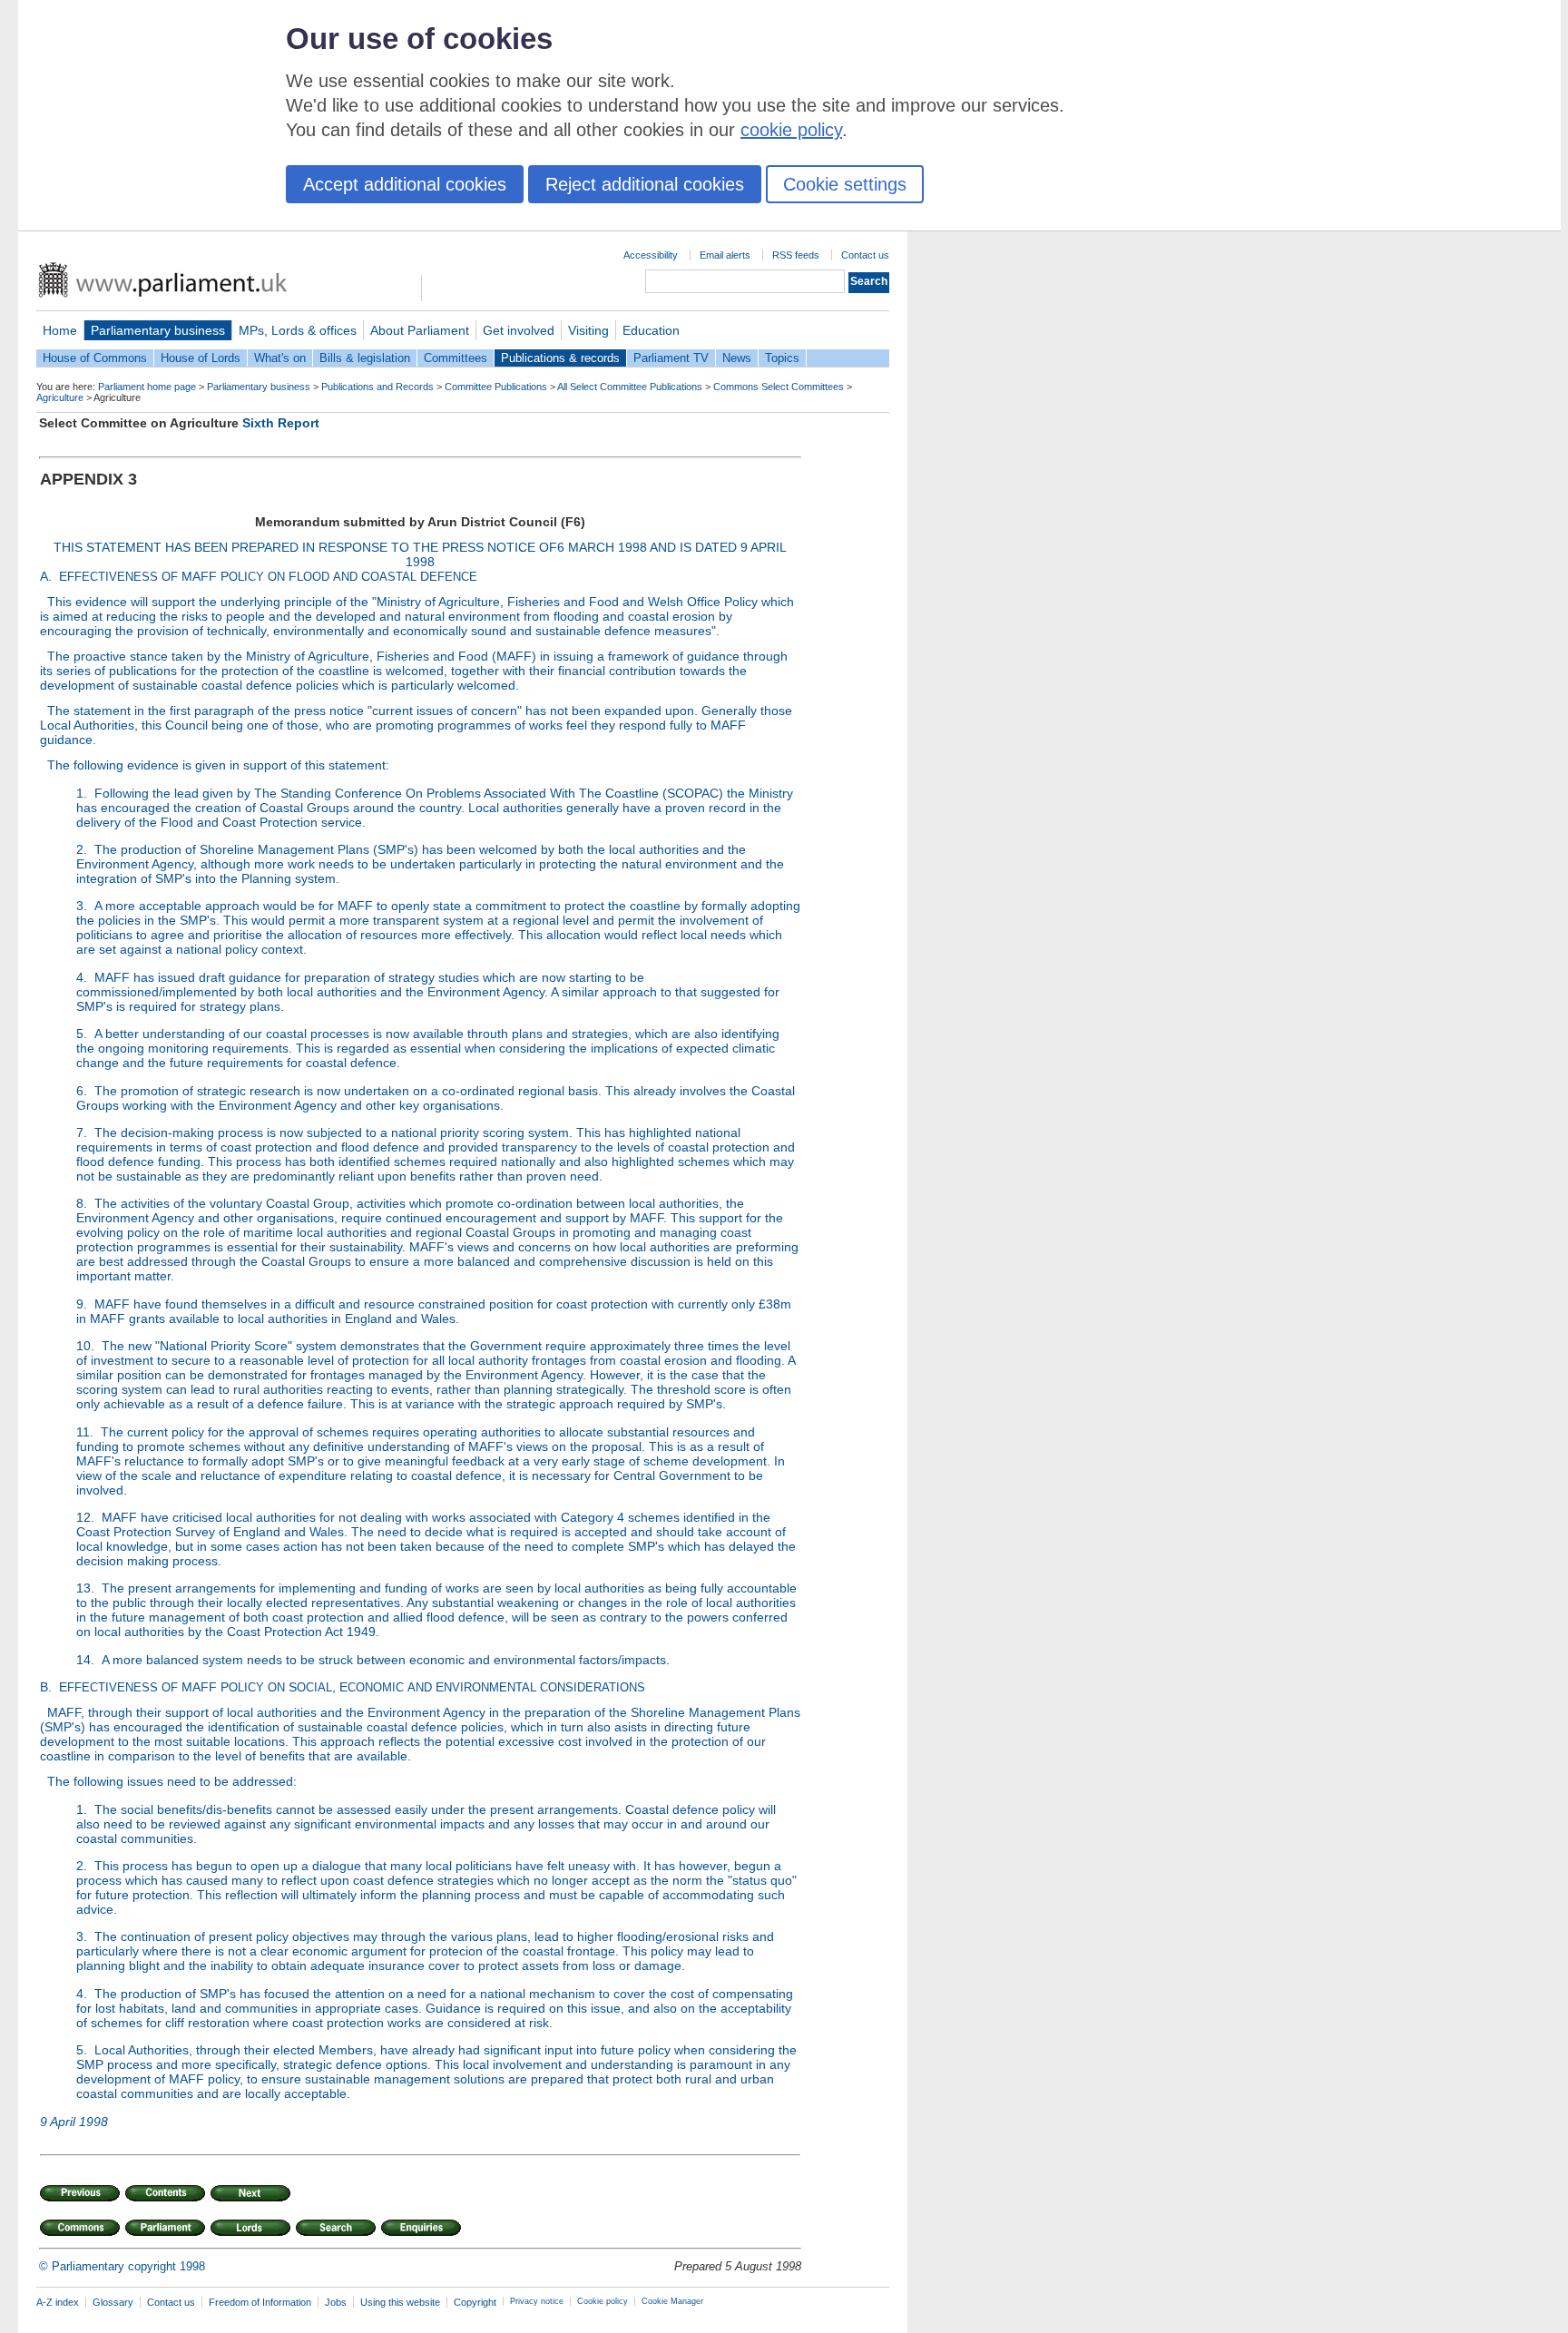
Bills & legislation (365, 358)
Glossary (113, 2302)
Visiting (588, 330)
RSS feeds (796, 255)
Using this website (400, 2302)
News (737, 358)
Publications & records (560, 358)
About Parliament (420, 330)
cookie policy (791, 130)
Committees (456, 358)
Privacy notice (537, 2301)
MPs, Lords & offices (298, 330)
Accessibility (651, 255)
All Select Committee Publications (630, 387)
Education (651, 330)
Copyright (475, 2302)
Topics (782, 358)
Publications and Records (377, 387)
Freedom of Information (260, 2302)
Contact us (865, 255)
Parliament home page (147, 387)
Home (60, 330)
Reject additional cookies (645, 184)
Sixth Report (281, 423)
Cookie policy (603, 2301)
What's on (280, 358)
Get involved (519, 330)
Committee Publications (496, 387)
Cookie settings (845, 184)
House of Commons (95, 358)
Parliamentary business (158, 330)
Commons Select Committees (779, 387)
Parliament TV (671, 358)
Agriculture (60, 397)
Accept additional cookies (405, 184)
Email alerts (725, 255)
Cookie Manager (672, 2301)
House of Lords (201, 358)
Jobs (336, 2302)
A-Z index (58, 2302)
